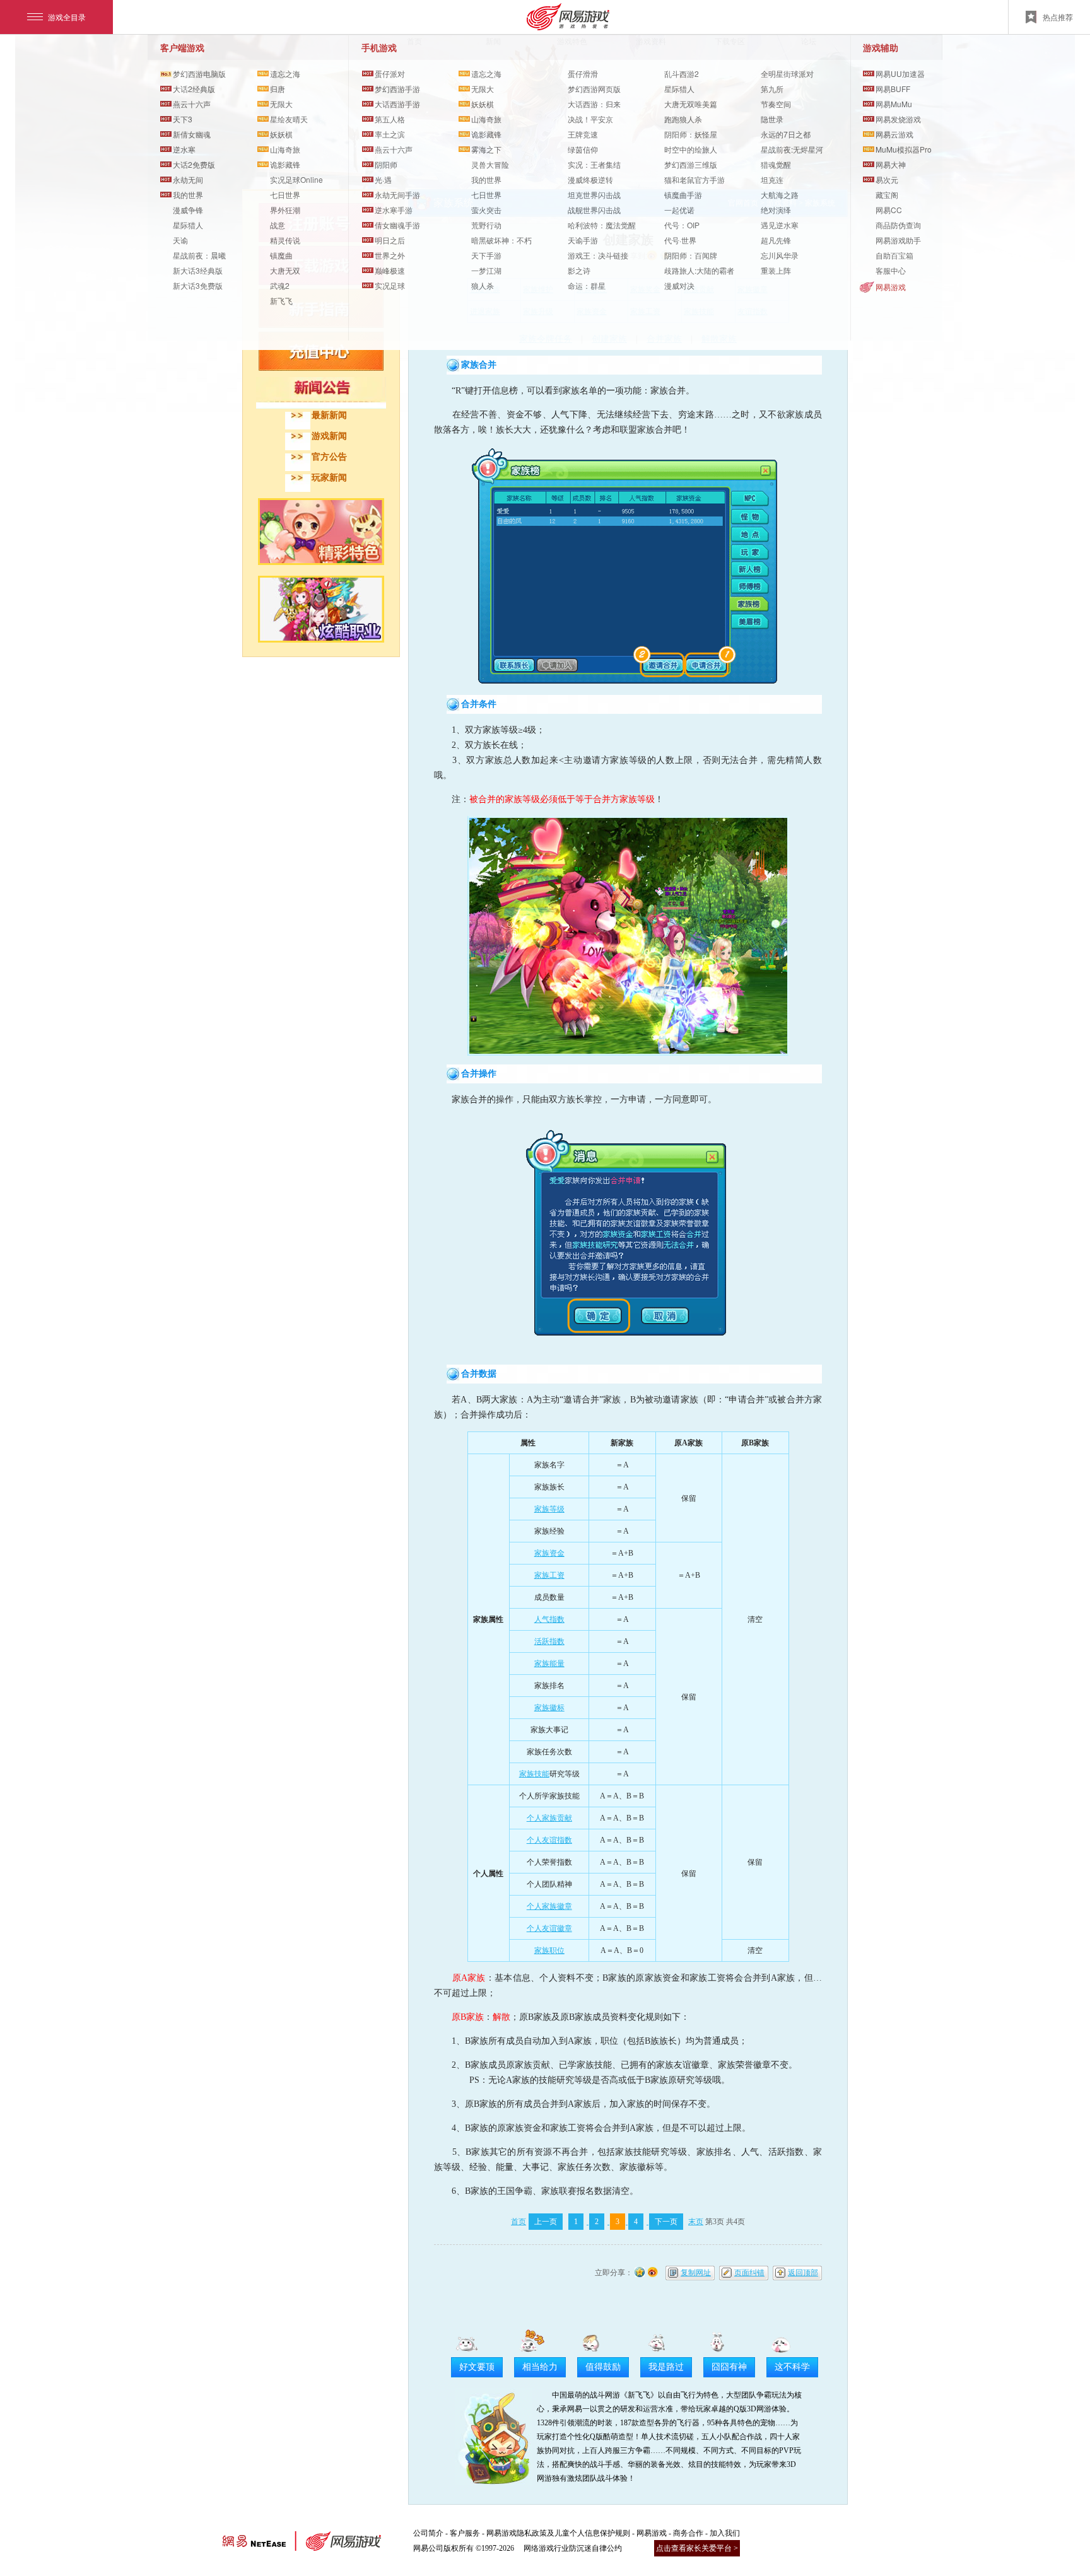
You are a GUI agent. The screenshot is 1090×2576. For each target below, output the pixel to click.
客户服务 (465, 2533)
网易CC (889, 210)
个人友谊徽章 (549, 1928)
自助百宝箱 (894, 255)
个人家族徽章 (549, 1906)
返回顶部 (803, 2273)
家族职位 (549, 1950)
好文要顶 (477, 2367)
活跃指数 (549, 1641)
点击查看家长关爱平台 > (697, 2548)
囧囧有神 (729, 2367)
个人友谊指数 (549, 1840)
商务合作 (688, 2533)
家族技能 (534, 1774)
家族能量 (549, 1664)
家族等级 (549, 1509)
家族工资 (549, 1575)
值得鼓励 (603, 2367)
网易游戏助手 (898, 240)
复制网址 (696, 2273)
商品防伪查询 (898, 225)
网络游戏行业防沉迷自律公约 (573, 2548)
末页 (696, 2222)
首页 (519, 2222)
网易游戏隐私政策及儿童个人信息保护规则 (558, 2533)
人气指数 (549, 1619)
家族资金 (549, 1553)
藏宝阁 (887, 195)
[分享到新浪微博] (653, 2271)
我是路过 (666, 2367)
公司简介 (428, 2533)
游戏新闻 (329, 436)
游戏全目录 (67, 17)
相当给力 (540, 2367)
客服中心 (891, 270)
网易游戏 (891, 287)
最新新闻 (329, 415)
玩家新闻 (329, 478)
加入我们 (725, 2533)
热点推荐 (1058, 17)
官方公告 (329, 457)
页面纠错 (749, 2273)
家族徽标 (549, 1708)
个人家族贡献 (549, 1818)
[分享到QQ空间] (640, 2271)
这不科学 (792, 2367)
